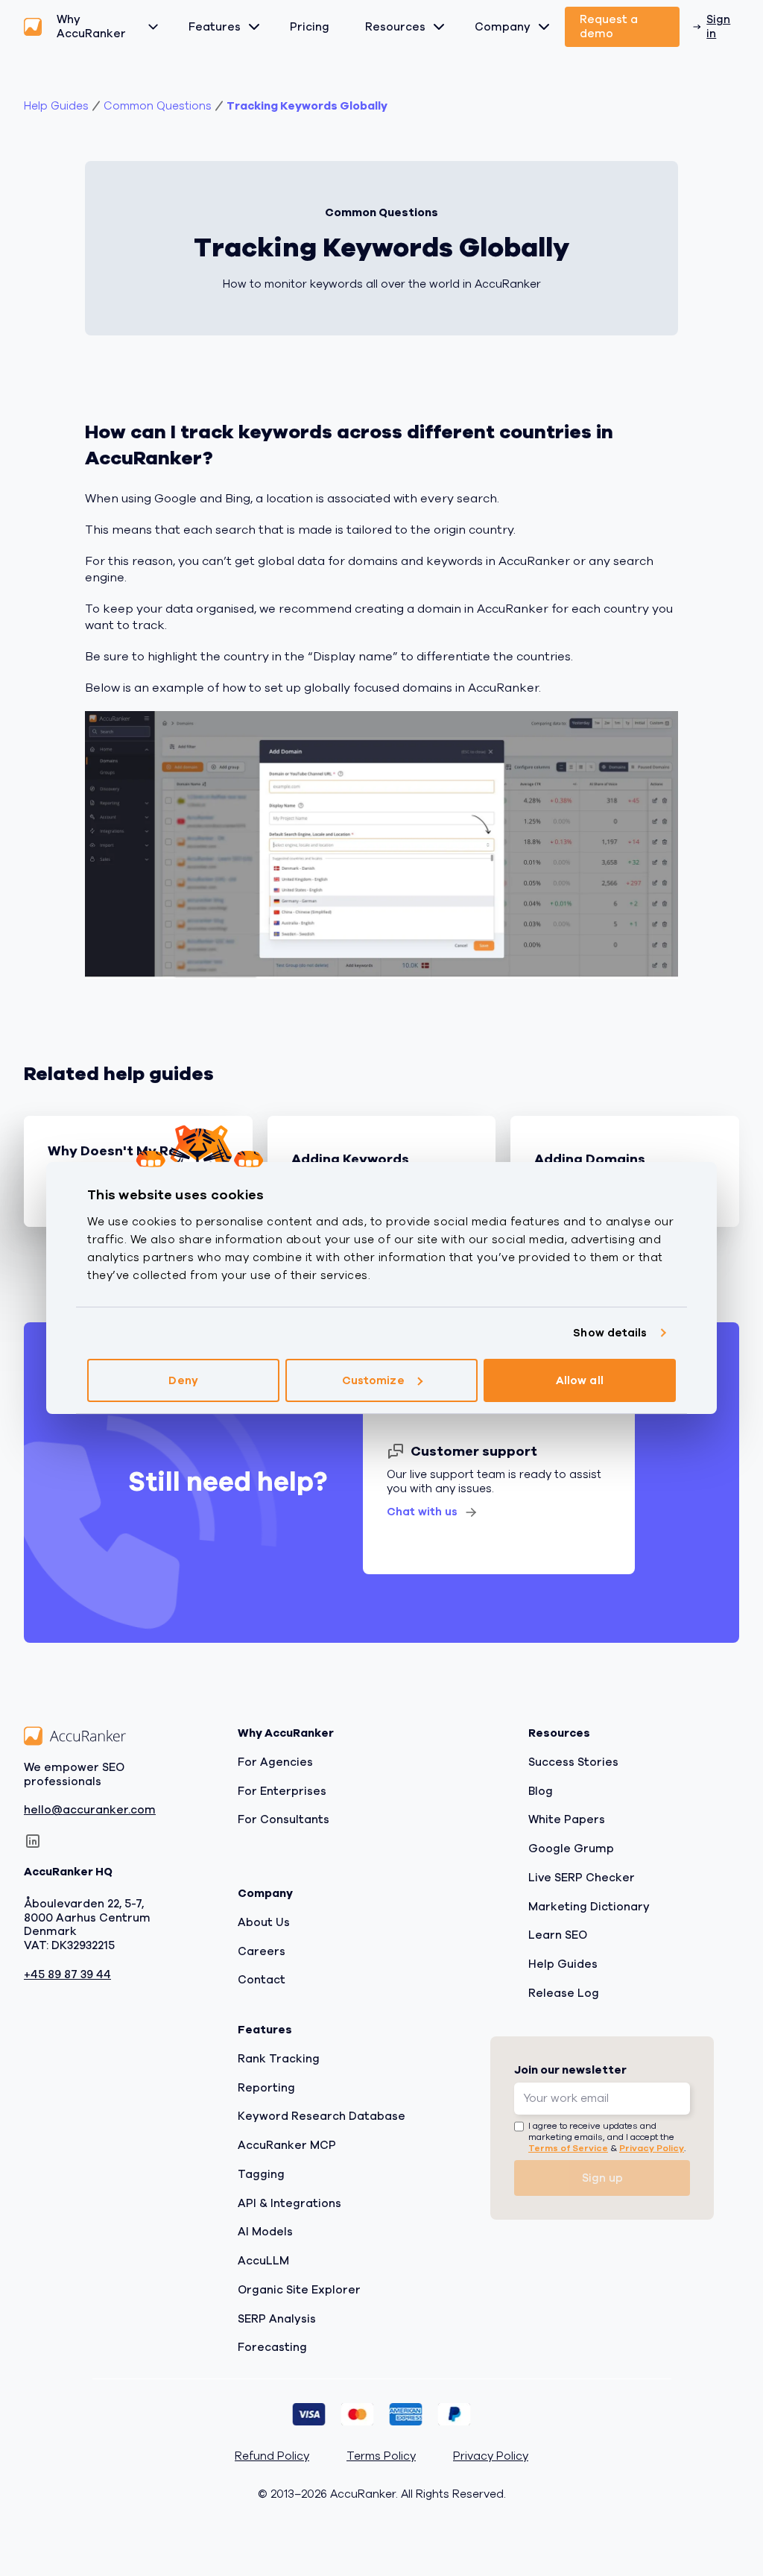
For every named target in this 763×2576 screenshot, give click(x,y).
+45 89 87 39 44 (67, 1975)
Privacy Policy (652, 2148)
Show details (610, 1333)
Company (503, 27)
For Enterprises (282, 1791)
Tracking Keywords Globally (307, 106)
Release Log (564, 1993)
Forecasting (272, 2347)
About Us (264, 1922)
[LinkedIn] (33, 1841)
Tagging (261, 2174)
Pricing (310, 27)
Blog (541, 1791)
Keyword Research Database (322, 2116)
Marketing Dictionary (589, 1907)
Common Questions (158, 106)
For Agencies (275, 1762)
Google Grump (571, 1849)
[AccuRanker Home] (33, 27)
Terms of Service (568, 2148)
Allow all (580, 1380)
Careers (262, 1951)
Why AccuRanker (91, 26)
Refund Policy (272, 2456)
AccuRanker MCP (287, 2145)
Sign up (602, 2178)
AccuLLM (263, 2261)
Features (215, 27)
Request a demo (609, 26)
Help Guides (56, 106)
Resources (395, 27)
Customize (373, 1380)
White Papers (567, 1819)
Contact (262, 1980)
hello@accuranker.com (90, 1811)
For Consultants (284, 1819)
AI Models (265, 2232)
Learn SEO (558, 1935)
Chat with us (422, 1512)
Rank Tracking (279, 2059)
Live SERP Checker (582, 1878)
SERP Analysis (277, 2319)
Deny (183, 1380)
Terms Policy (381, 2456)
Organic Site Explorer (299, 2290)
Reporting (266, 2088)
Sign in (718, 26)
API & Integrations (289, 2203)
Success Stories (573, 1762)
